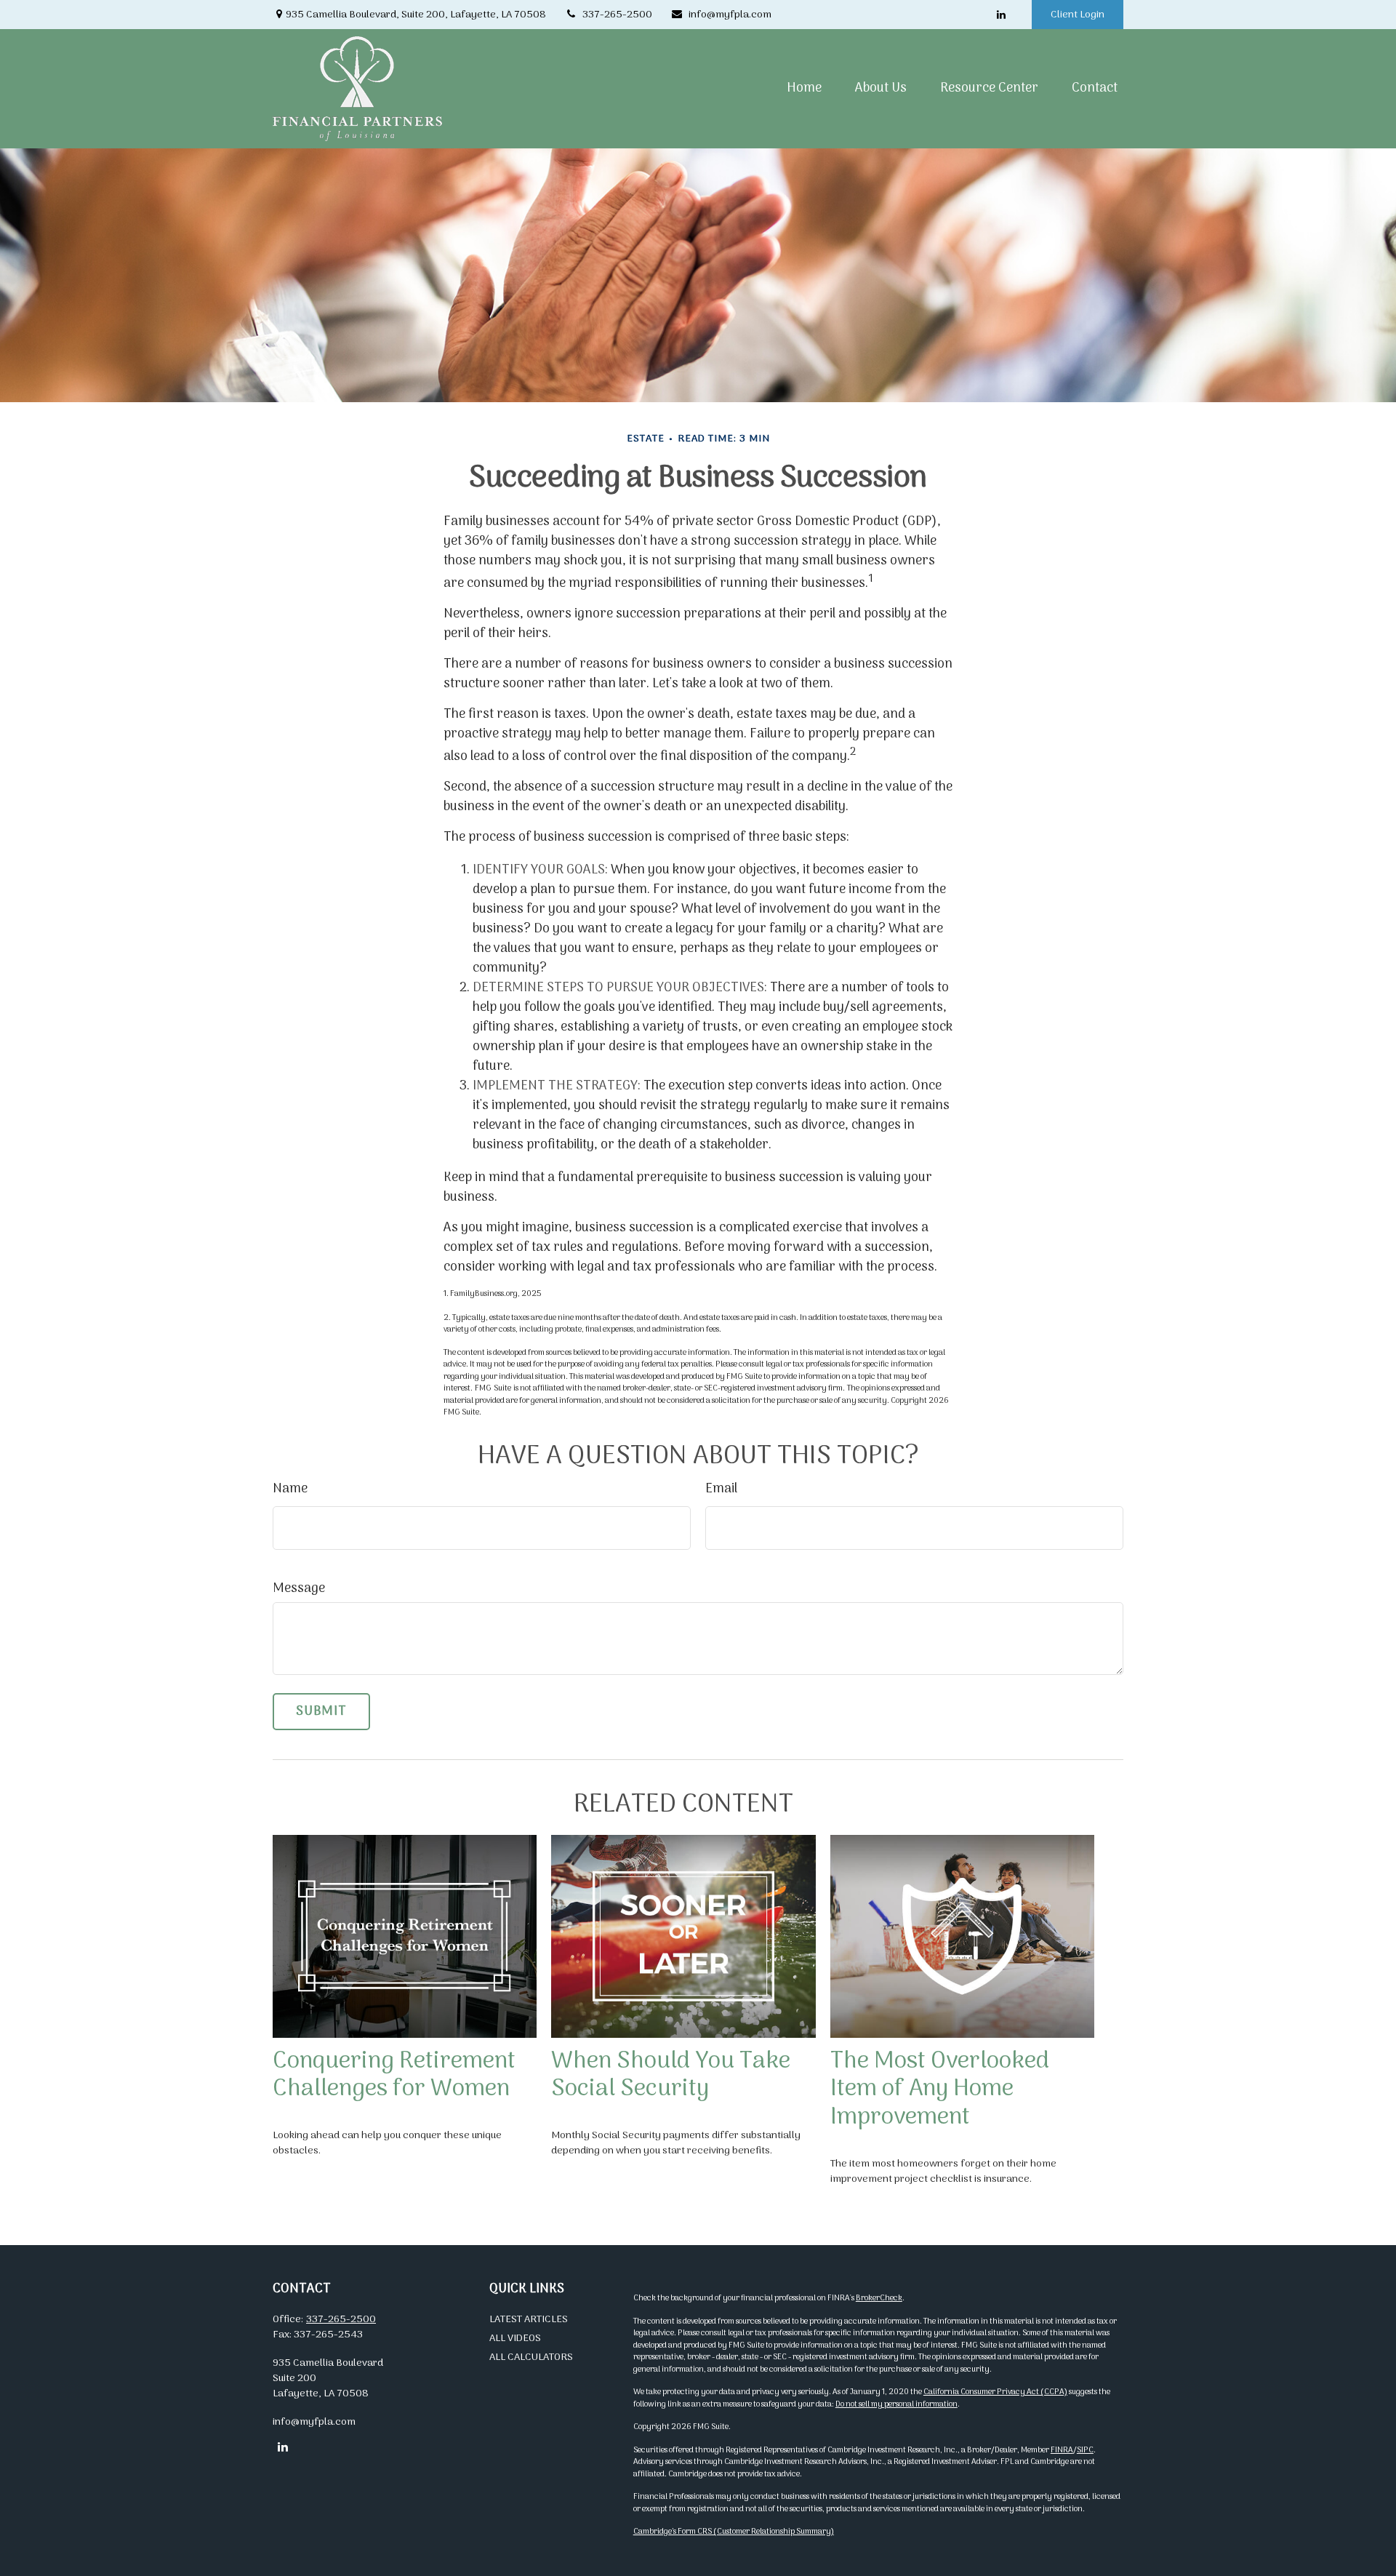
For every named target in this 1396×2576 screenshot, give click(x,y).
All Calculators (531, 2357)
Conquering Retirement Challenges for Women (394, 2076)
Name (290, 1489)
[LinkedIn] (1001, 15)
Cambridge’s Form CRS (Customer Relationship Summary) (734, 2532)
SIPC (1085, 2450)
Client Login (1078, 15)
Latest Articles (529, 2320)
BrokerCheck (879, 2298)
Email (721, 1489)
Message (299, 1589)
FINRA (1062, 2450)
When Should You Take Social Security (671, 2076)
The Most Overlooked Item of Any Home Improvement (940, 2090)
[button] (804, 88)
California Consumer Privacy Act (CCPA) (995, 2392)
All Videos (515, 2339)
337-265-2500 (617, 15)
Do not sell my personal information (896, 2404)
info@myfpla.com (730, 15)
